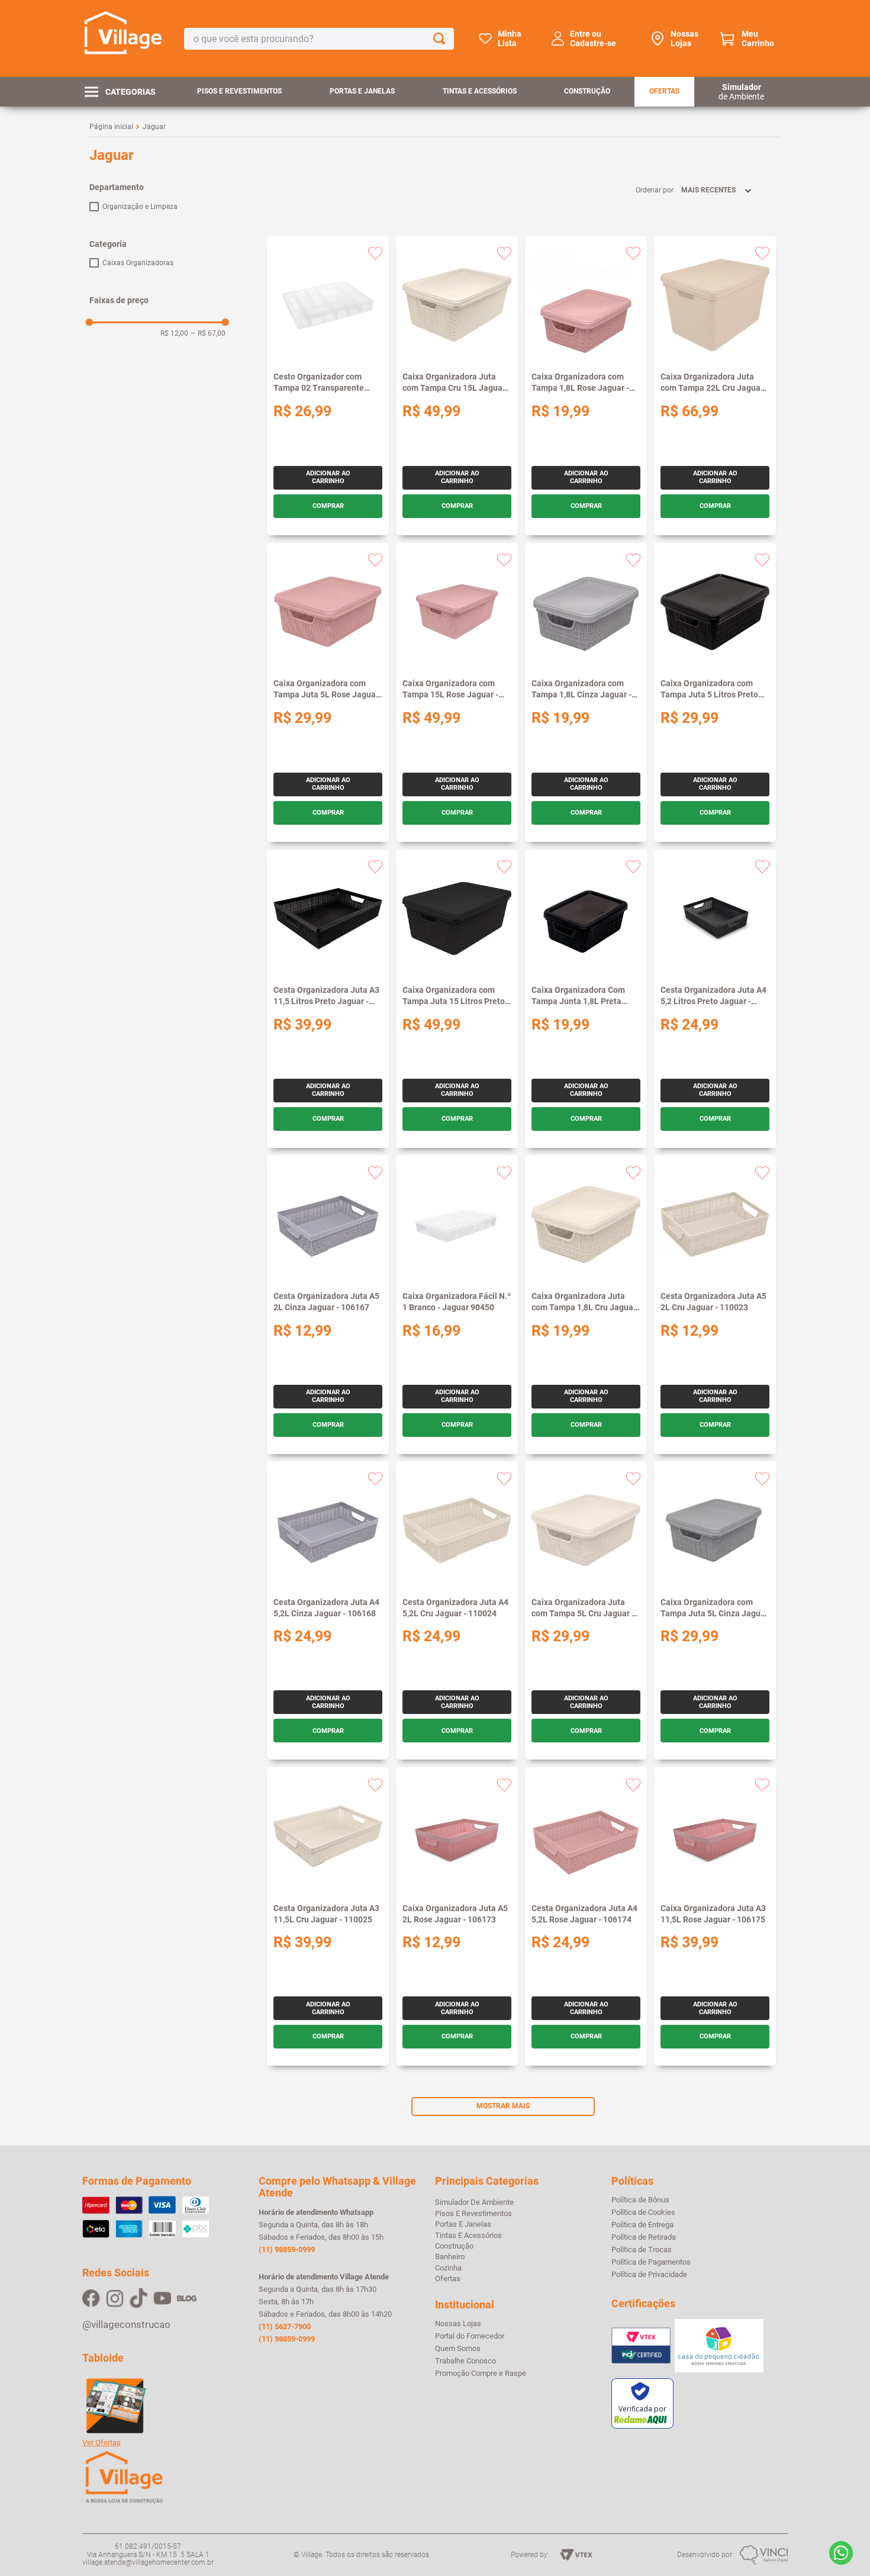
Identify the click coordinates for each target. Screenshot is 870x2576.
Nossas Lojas (684, 38)
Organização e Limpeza (140, 207)
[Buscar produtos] (442, 39)
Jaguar (154, 127)
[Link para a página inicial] (111, 127)
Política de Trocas (642, 2250)
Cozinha (448, 2268)
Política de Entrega (642, 2225)
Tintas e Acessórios (480, 91)
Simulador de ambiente (474, 2202)
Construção (587, 91)
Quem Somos (458, 2349)
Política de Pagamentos (651, 2262)
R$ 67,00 (208, 333)
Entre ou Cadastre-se (593, 38)
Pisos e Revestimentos (239, 91)
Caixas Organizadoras (138, 263)
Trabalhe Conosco (465, 2361)
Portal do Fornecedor (470, 2336)
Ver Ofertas (101, 2443)
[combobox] (319, 39)
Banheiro (450, 2257)
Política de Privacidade (649, 2275)
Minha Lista (510, 38)
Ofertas (664, 91)
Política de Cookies (643, 2212)
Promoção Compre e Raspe (481, 2374)
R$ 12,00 (174, 333)
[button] (157, 187)
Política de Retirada (644, 2237)
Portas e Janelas (362, 91)
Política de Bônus (640, 2200)
